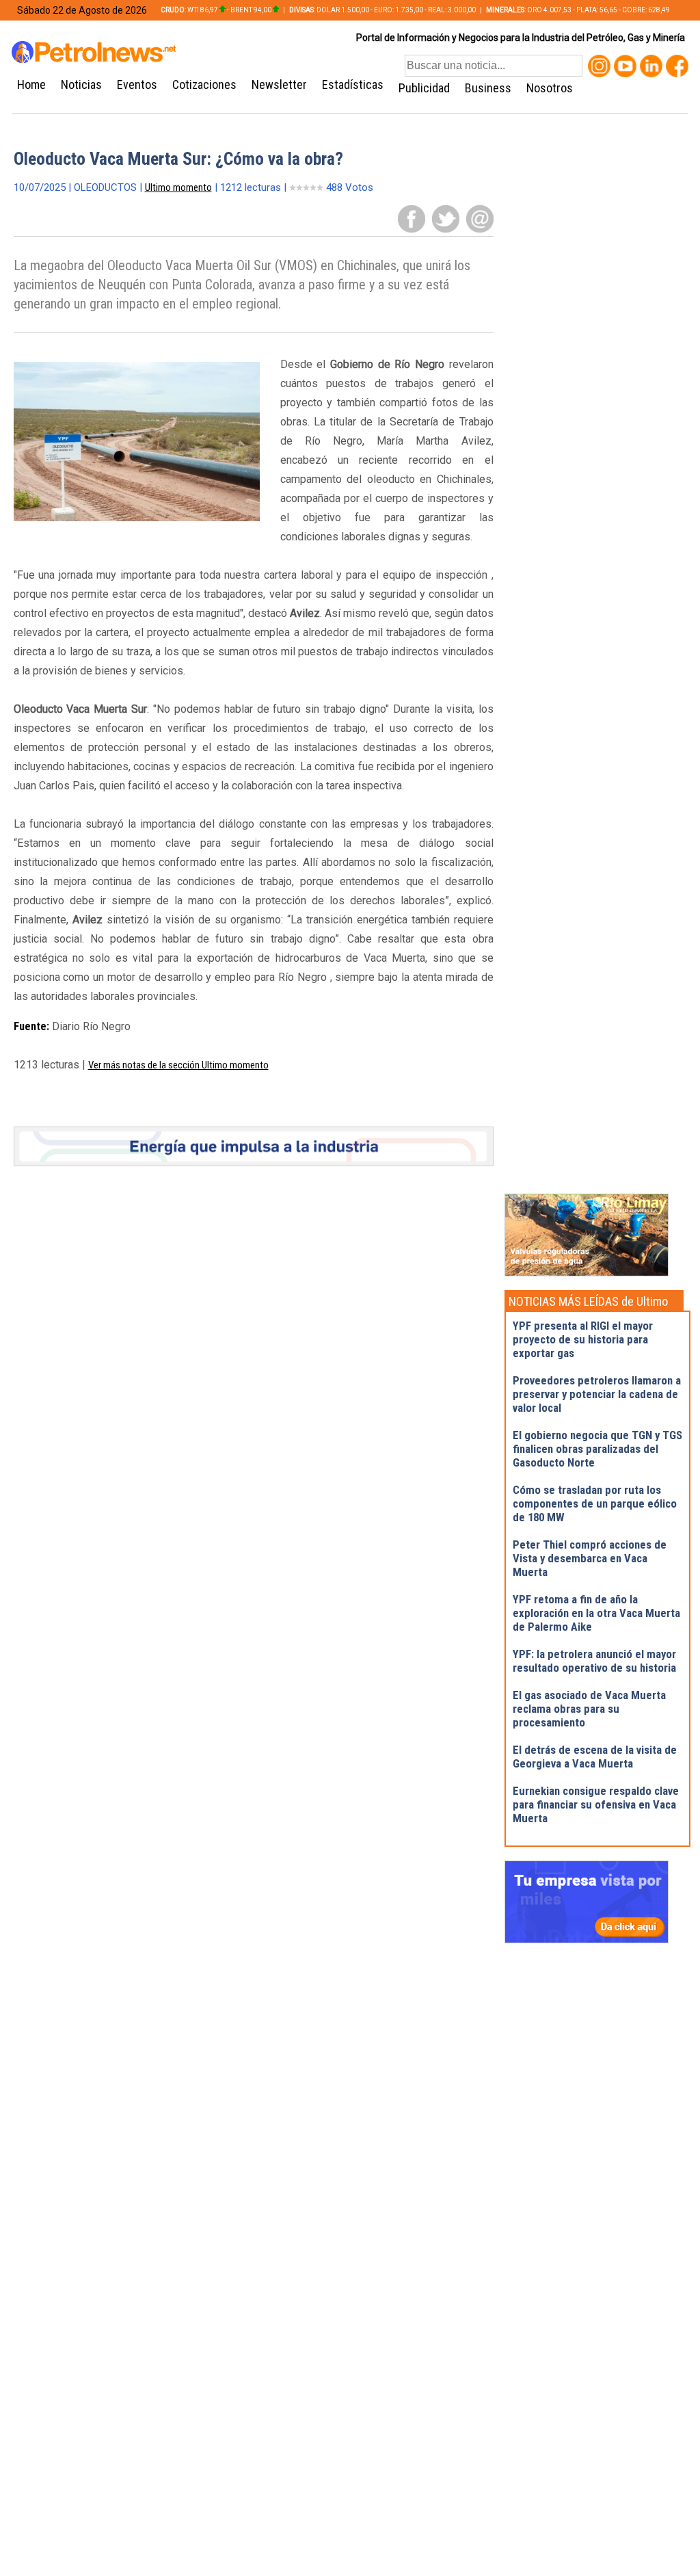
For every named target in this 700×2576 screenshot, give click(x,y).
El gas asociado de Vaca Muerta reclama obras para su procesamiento (589, 1709)
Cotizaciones (204, 84)
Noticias (81, 84)
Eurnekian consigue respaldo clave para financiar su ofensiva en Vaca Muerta (596, 1804)
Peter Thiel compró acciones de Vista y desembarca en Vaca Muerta (590, 1558)
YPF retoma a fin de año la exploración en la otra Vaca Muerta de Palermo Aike (596, 1613)
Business (488, 88)
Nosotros (550, 88)
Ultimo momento (178, 187)
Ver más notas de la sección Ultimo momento (178, 1065)
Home (31, 84)
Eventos (137, 84)
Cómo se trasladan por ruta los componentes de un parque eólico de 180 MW (595, 1503)
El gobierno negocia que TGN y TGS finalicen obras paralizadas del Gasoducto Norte (597, 1449)
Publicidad (424, 88)
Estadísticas (353, 84)
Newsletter (279, 84)
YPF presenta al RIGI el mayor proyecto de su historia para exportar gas (583, 1339)
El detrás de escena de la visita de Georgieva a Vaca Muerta (595, 1757)
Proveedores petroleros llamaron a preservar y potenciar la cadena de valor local (597, 1394)
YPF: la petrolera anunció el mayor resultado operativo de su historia (594, 1661)
